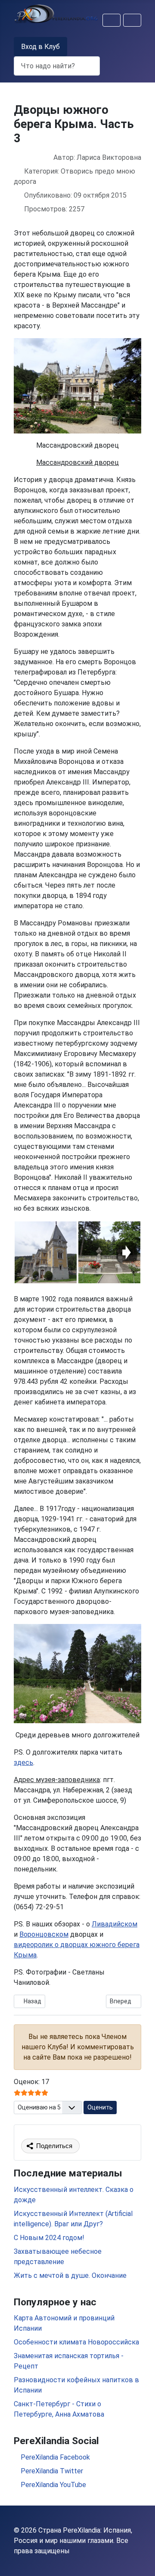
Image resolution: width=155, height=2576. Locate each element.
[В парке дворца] (77, 1673)
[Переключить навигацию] (112, 20)
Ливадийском (115, 1924)
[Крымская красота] (77, 385)
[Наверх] (140, 2560)
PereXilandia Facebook (54, 2457)
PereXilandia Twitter (51, 2471)
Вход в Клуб (40, 47)
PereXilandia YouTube (53, 2485)
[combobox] (57, 66)
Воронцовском (44, 1934)
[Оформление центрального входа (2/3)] (109, 1252)
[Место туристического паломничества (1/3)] (46, 1252)
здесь (23, 1763)
